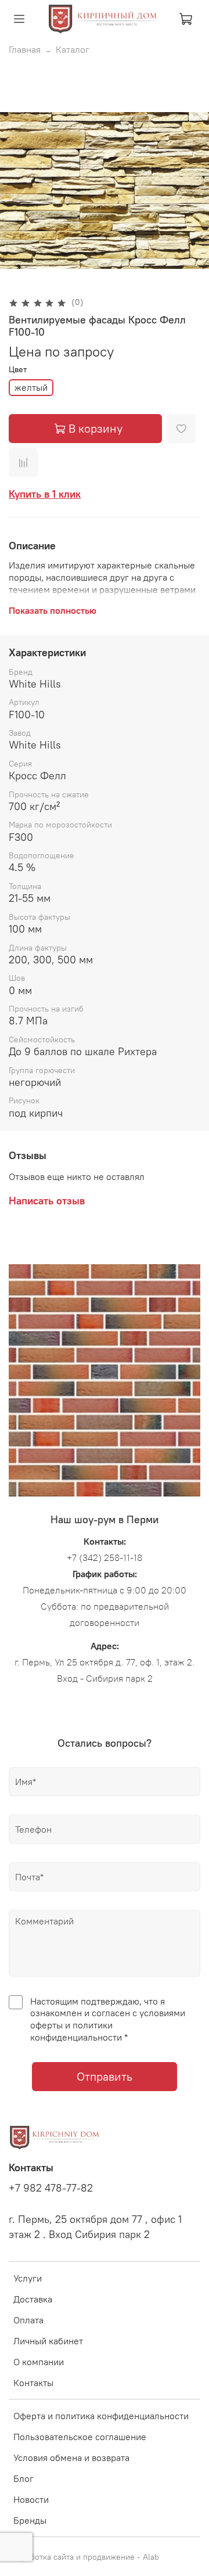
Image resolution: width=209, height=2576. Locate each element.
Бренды (30, 2520)
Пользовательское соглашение (80, 2437)
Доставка (33, 2299)
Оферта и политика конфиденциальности (101, 2416)
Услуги (28, 2278)
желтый (31, 387)
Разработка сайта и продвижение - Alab (84, 2557)
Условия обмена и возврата (71, 2458)
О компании (39, 2362)
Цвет (18, 370)
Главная (25, 49)
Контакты (33, 2383)
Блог (24, 2478)
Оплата (28, 2320)
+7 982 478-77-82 (51, 2188)
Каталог (73, 49)
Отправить (105, 2076)
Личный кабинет (48, 2341)
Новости (31, 2499)
